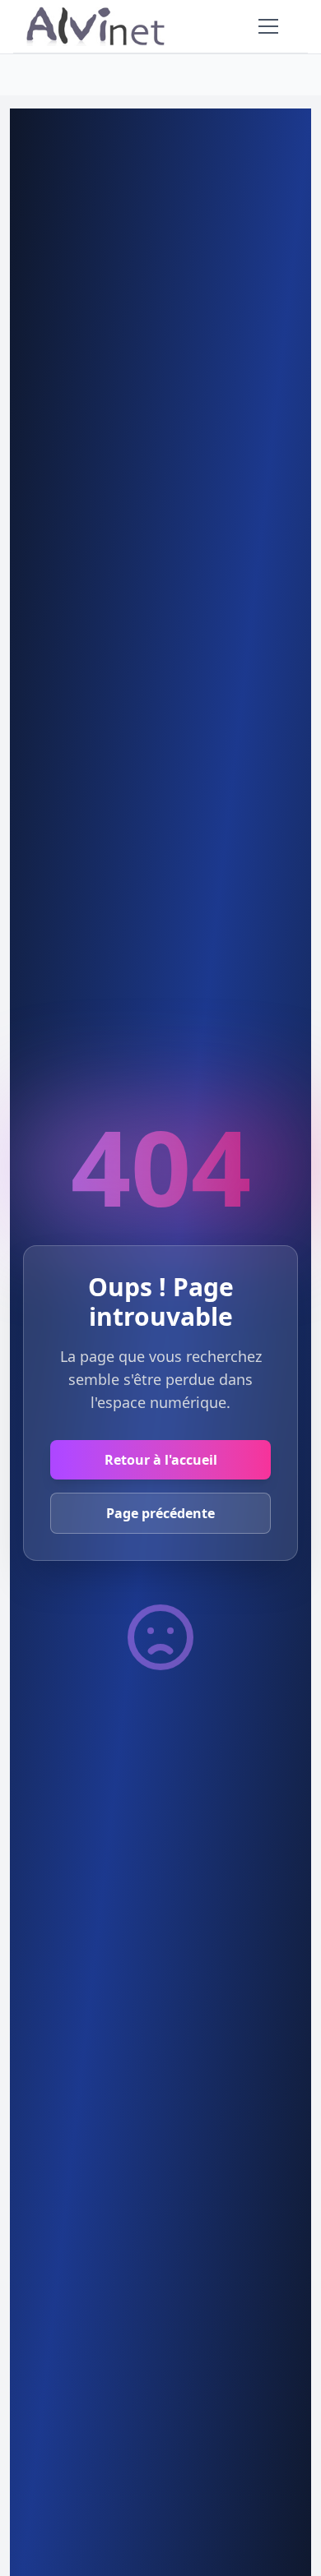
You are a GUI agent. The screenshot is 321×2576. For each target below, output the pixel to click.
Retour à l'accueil (161, 1460)
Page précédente (160, 1513)
